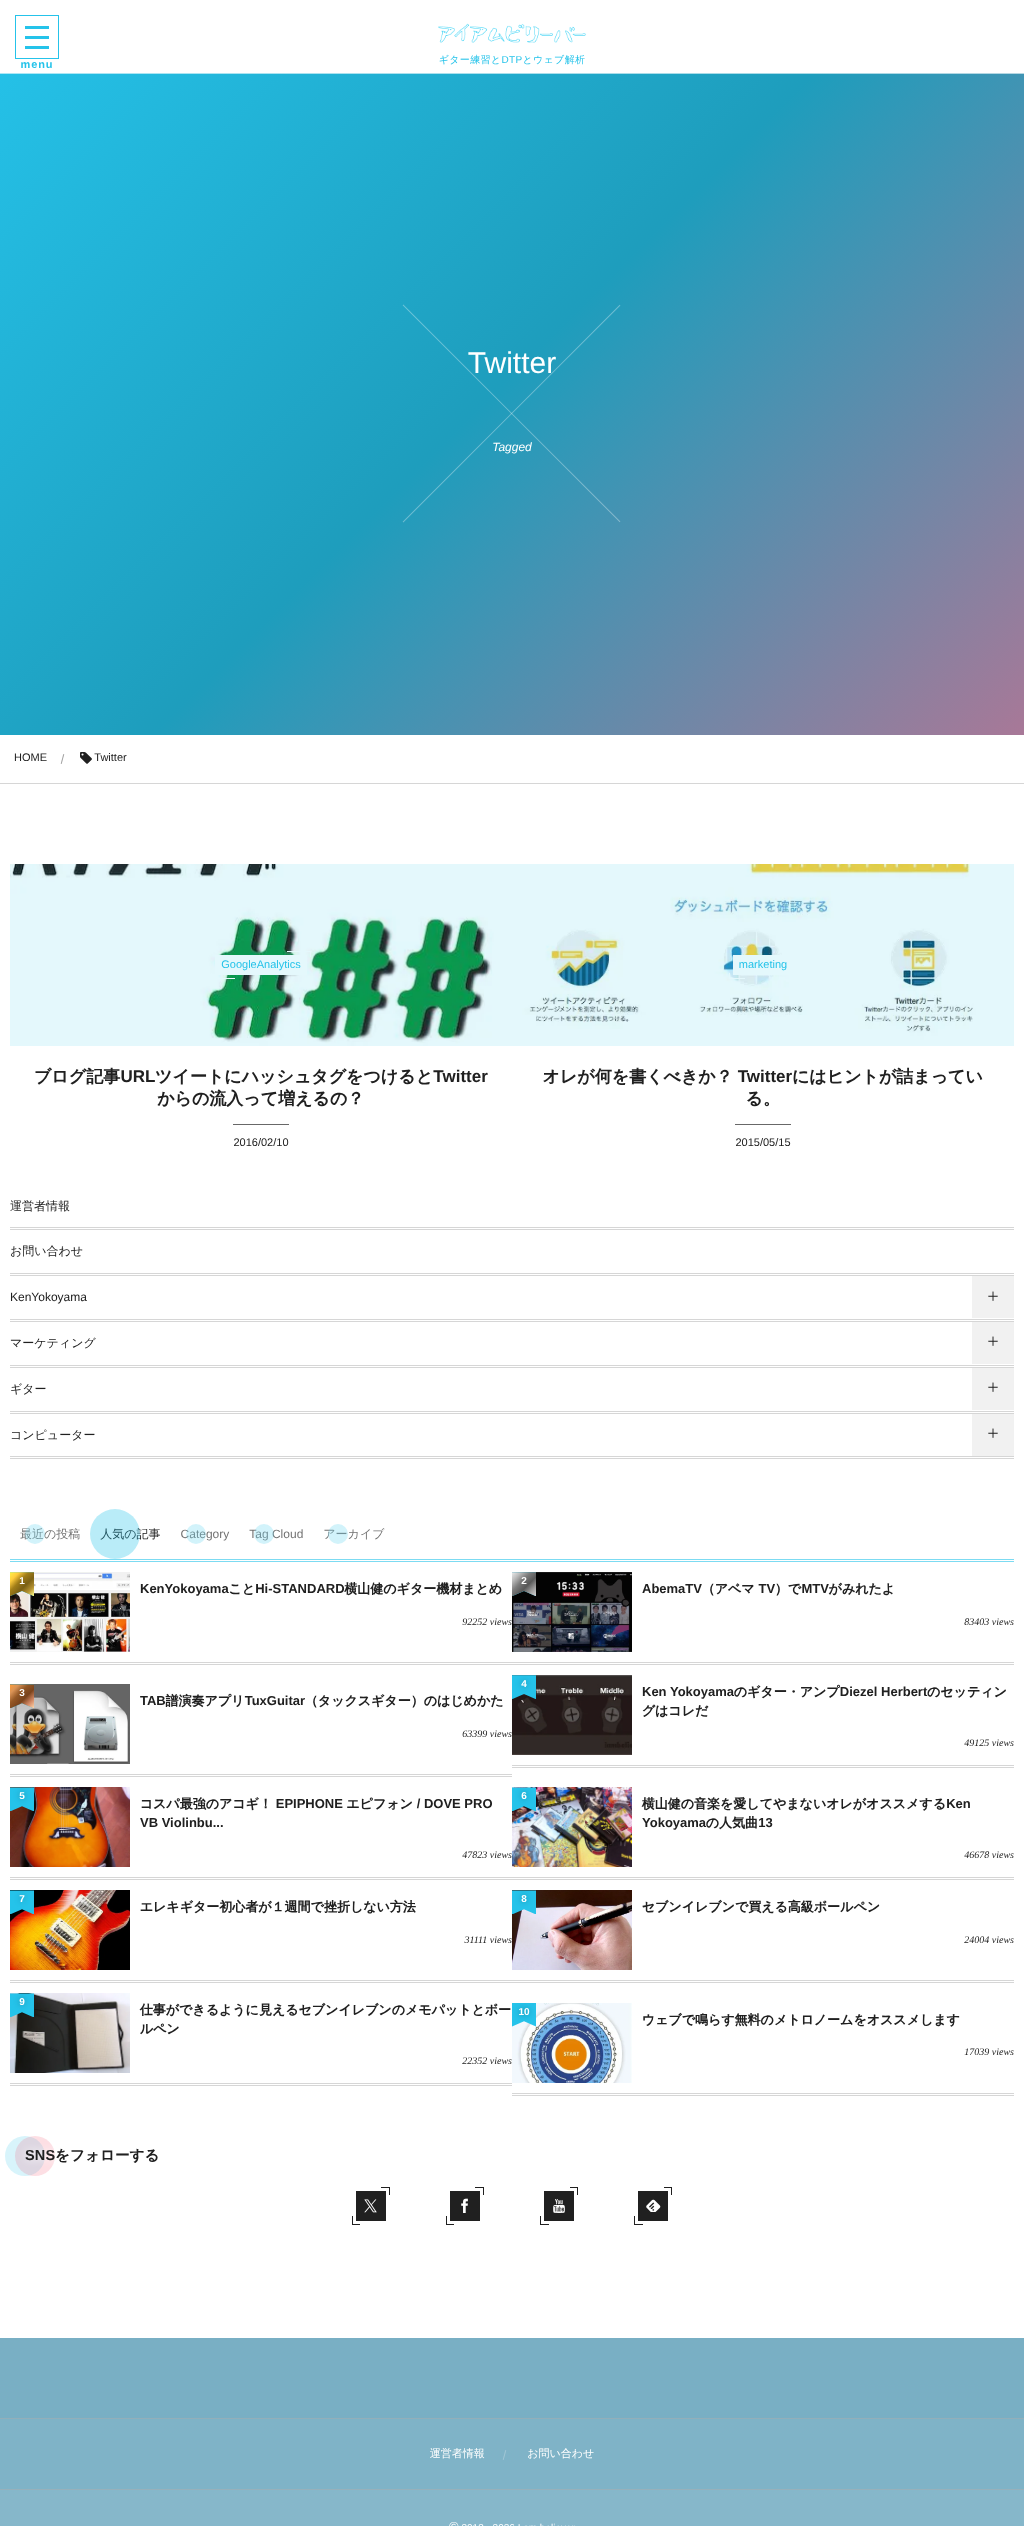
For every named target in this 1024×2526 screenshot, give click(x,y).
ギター (28, 1389)
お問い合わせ (46, 1251)
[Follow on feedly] (653, 2206)
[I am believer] (512, 33)
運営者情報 (40, 1206)
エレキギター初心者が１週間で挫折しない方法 (278, 1906)
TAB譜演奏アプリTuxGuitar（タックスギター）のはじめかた (322, 1700)
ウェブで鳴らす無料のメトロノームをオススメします (801, 2019)
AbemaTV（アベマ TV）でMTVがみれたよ (768, 1588)
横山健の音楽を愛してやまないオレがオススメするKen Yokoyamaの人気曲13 (806, 1812)
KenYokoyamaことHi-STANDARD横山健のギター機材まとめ (321, 1588)
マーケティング (53, 1343)
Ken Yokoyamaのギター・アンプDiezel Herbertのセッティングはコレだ (824, 1700)
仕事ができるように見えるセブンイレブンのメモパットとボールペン (325, 2018)
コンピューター (52, 1435)
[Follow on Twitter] (371, 2206)
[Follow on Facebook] (465, 2206)
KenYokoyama (48, 1297)
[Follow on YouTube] (559, 2206)
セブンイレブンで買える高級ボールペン (761, 1906)
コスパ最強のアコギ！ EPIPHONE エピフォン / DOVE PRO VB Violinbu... (316, 1812)
